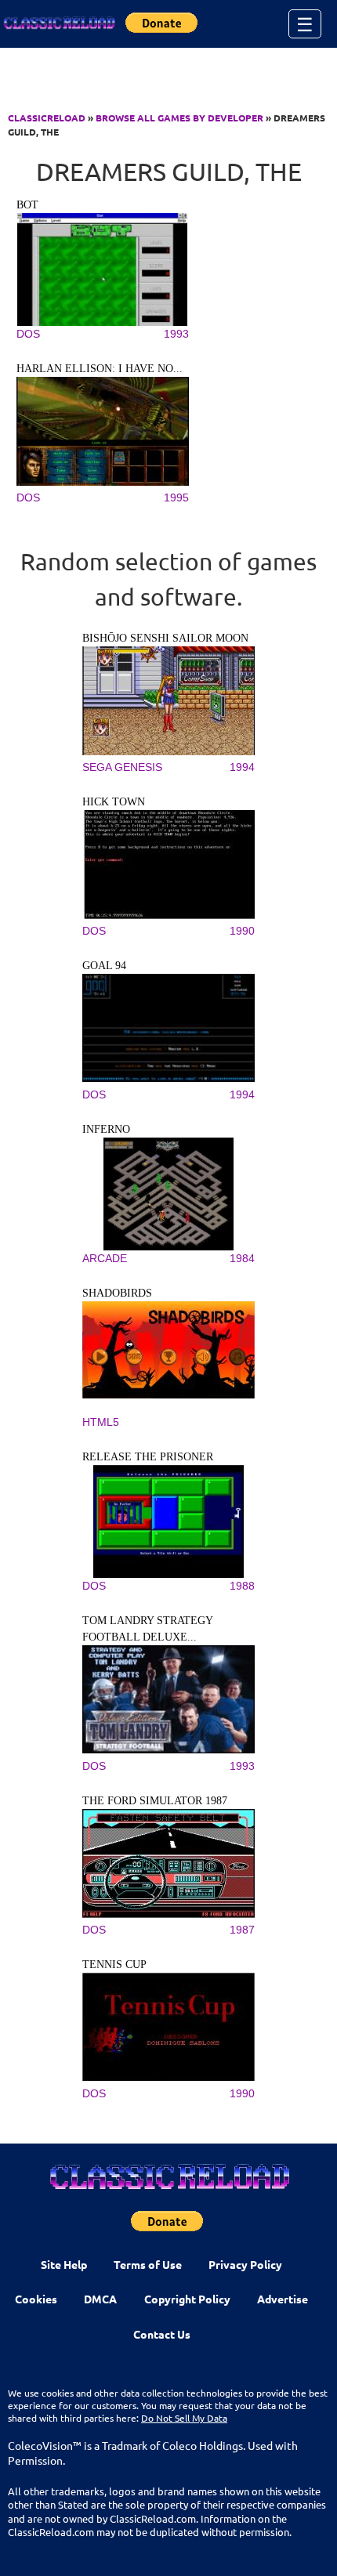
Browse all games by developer (179, 118)
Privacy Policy (245, 2264)
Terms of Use (148, 2264)
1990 (242, 931)
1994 (242, 767)
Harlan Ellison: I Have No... (100, 369)
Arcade (105, 1258)
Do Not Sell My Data (184, 2418)
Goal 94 (104, 966)
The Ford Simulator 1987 (155, 1801)
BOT (27, 205)
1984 (242, 1258)
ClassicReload (47, 118)
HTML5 (101, 1422)
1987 (242, 1930)
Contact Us (162, 2334)
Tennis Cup (114, 1965)
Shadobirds (117, 1293)
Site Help (64, 2264)
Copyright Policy (187, 2299)
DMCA (100, 2299)
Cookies (36, 2299)
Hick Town (114, 802)
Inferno (106, 1129)
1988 (242, 1586)
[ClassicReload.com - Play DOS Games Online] (59, 24)
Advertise (283, 2299)
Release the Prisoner (148, 1457)
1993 (176, 334)
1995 (176, 497)
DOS (28, 334)
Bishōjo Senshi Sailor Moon (165, 638)
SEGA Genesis (122, 767)
